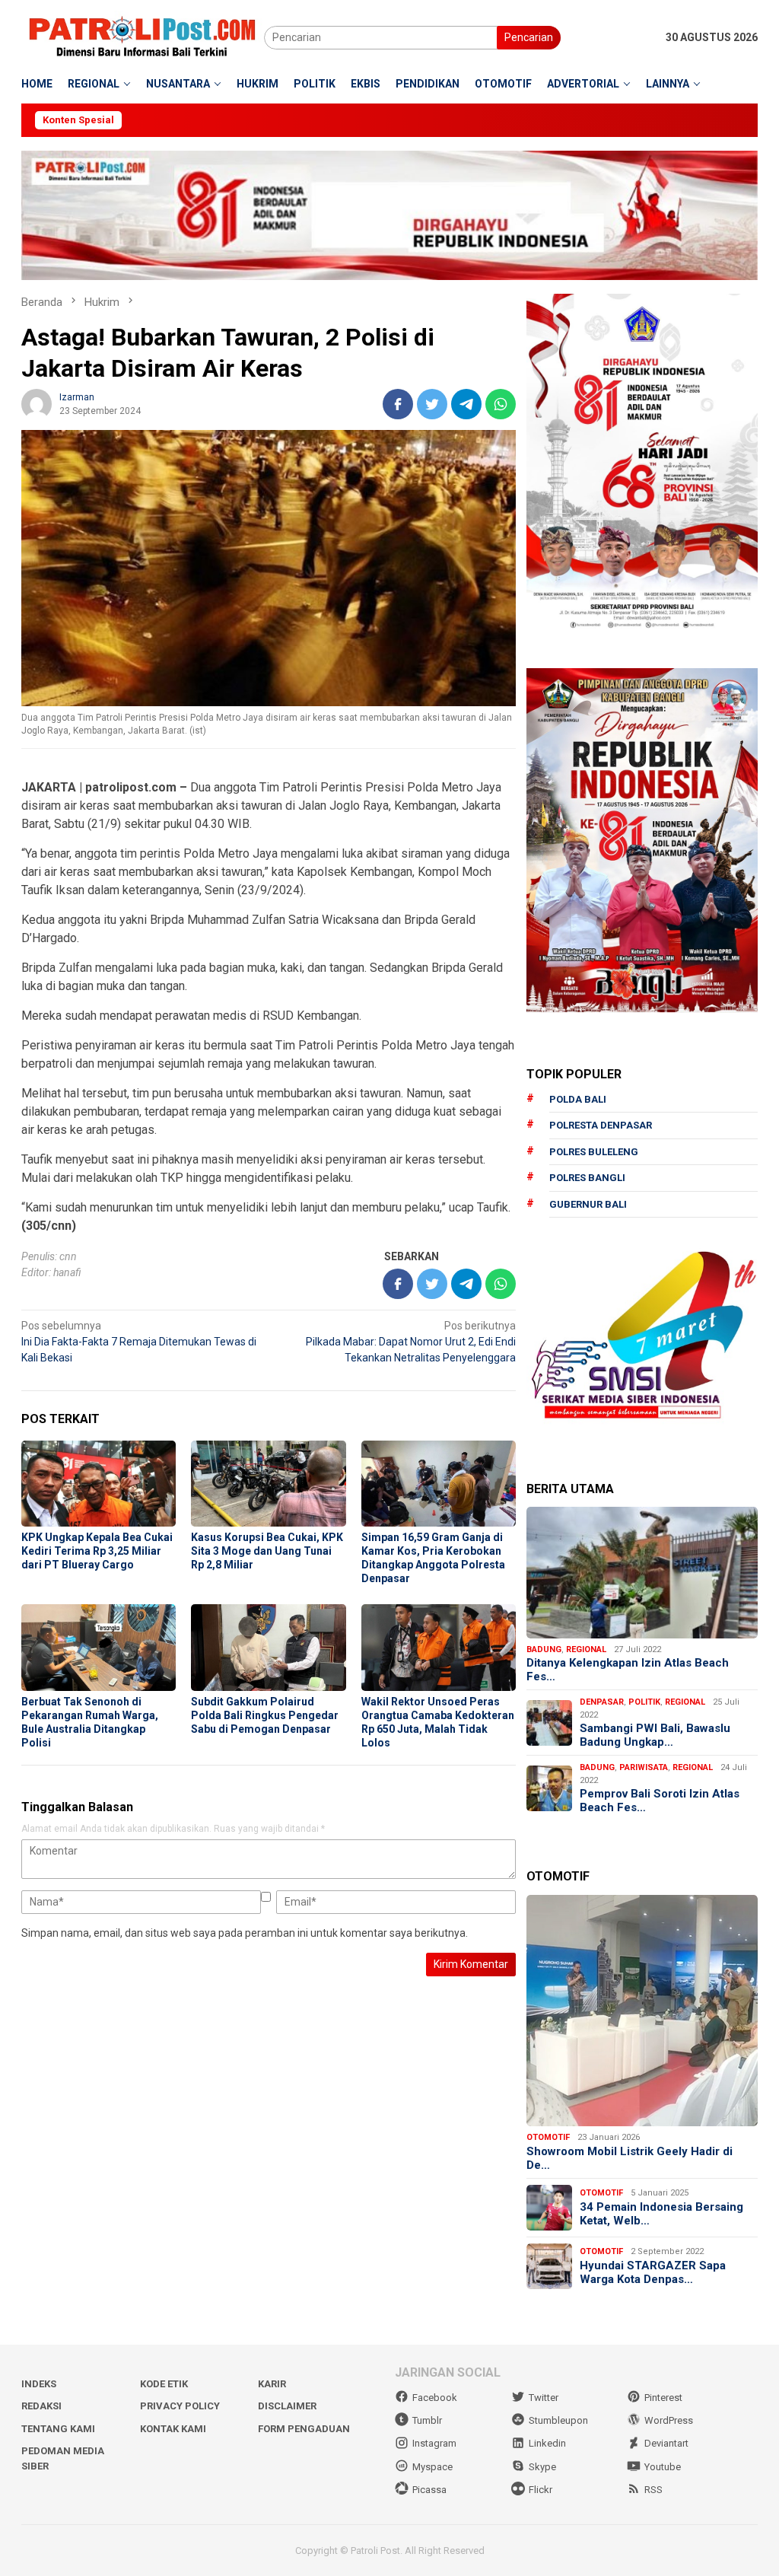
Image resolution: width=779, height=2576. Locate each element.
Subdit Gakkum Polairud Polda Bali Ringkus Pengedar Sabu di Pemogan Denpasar (265, 1715)
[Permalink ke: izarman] (37, 403)
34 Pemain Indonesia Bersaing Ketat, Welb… (661, 2214)
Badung (544, 1649)
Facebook (435, 2398)
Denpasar (602, 1702)
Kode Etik (164, 2384)
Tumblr (427, 2420)
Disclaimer (287, 2406)
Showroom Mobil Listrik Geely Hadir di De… (630, 2158)
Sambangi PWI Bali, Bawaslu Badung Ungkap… (655, 1735)
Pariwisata (644, 1767)
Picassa (429, 2490)
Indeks (39, 2384)
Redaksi (41, 2406)
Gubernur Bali (588, 1204)
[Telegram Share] (466, 404)
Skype (542, 2467)
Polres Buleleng (594, 1152)
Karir (272, 2384)
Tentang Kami (58, 2429)
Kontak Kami (173, 2429)
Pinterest (663, 2398)
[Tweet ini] (432, 404)
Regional (586, 1649)
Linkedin (547, 2443)
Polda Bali (578, 1099)
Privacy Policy (180, 2406)
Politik (644, 1702)
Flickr (541, 2490)
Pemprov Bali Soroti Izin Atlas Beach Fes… (660, 1801)
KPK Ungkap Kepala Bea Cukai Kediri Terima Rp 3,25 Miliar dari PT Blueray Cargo (97, 1551)
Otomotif (548, 2137)
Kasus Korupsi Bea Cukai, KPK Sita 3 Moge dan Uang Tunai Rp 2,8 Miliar (267, 1551)
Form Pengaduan (304, 2429)
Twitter (544, 2398)
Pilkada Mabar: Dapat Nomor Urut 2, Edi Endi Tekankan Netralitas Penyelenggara (411, 1342)
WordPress (669, 2420)
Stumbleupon (558, 2420)
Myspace (432, 2467)
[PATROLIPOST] (143, 37)
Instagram (434, 2443)
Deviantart (666, 2443)
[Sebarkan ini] (398, 404)
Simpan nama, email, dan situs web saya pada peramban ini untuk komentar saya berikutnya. (245, 1933)
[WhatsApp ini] (501, 404)
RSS (653, 2490)
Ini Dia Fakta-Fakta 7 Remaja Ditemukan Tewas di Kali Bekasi (139, 1342)
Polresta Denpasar (601, 1125)
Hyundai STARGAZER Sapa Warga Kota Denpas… (653, 2272)
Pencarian (529, 37)
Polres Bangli (587, 1178)
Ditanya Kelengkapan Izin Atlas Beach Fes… (628, 1670)
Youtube (663, 2467)
